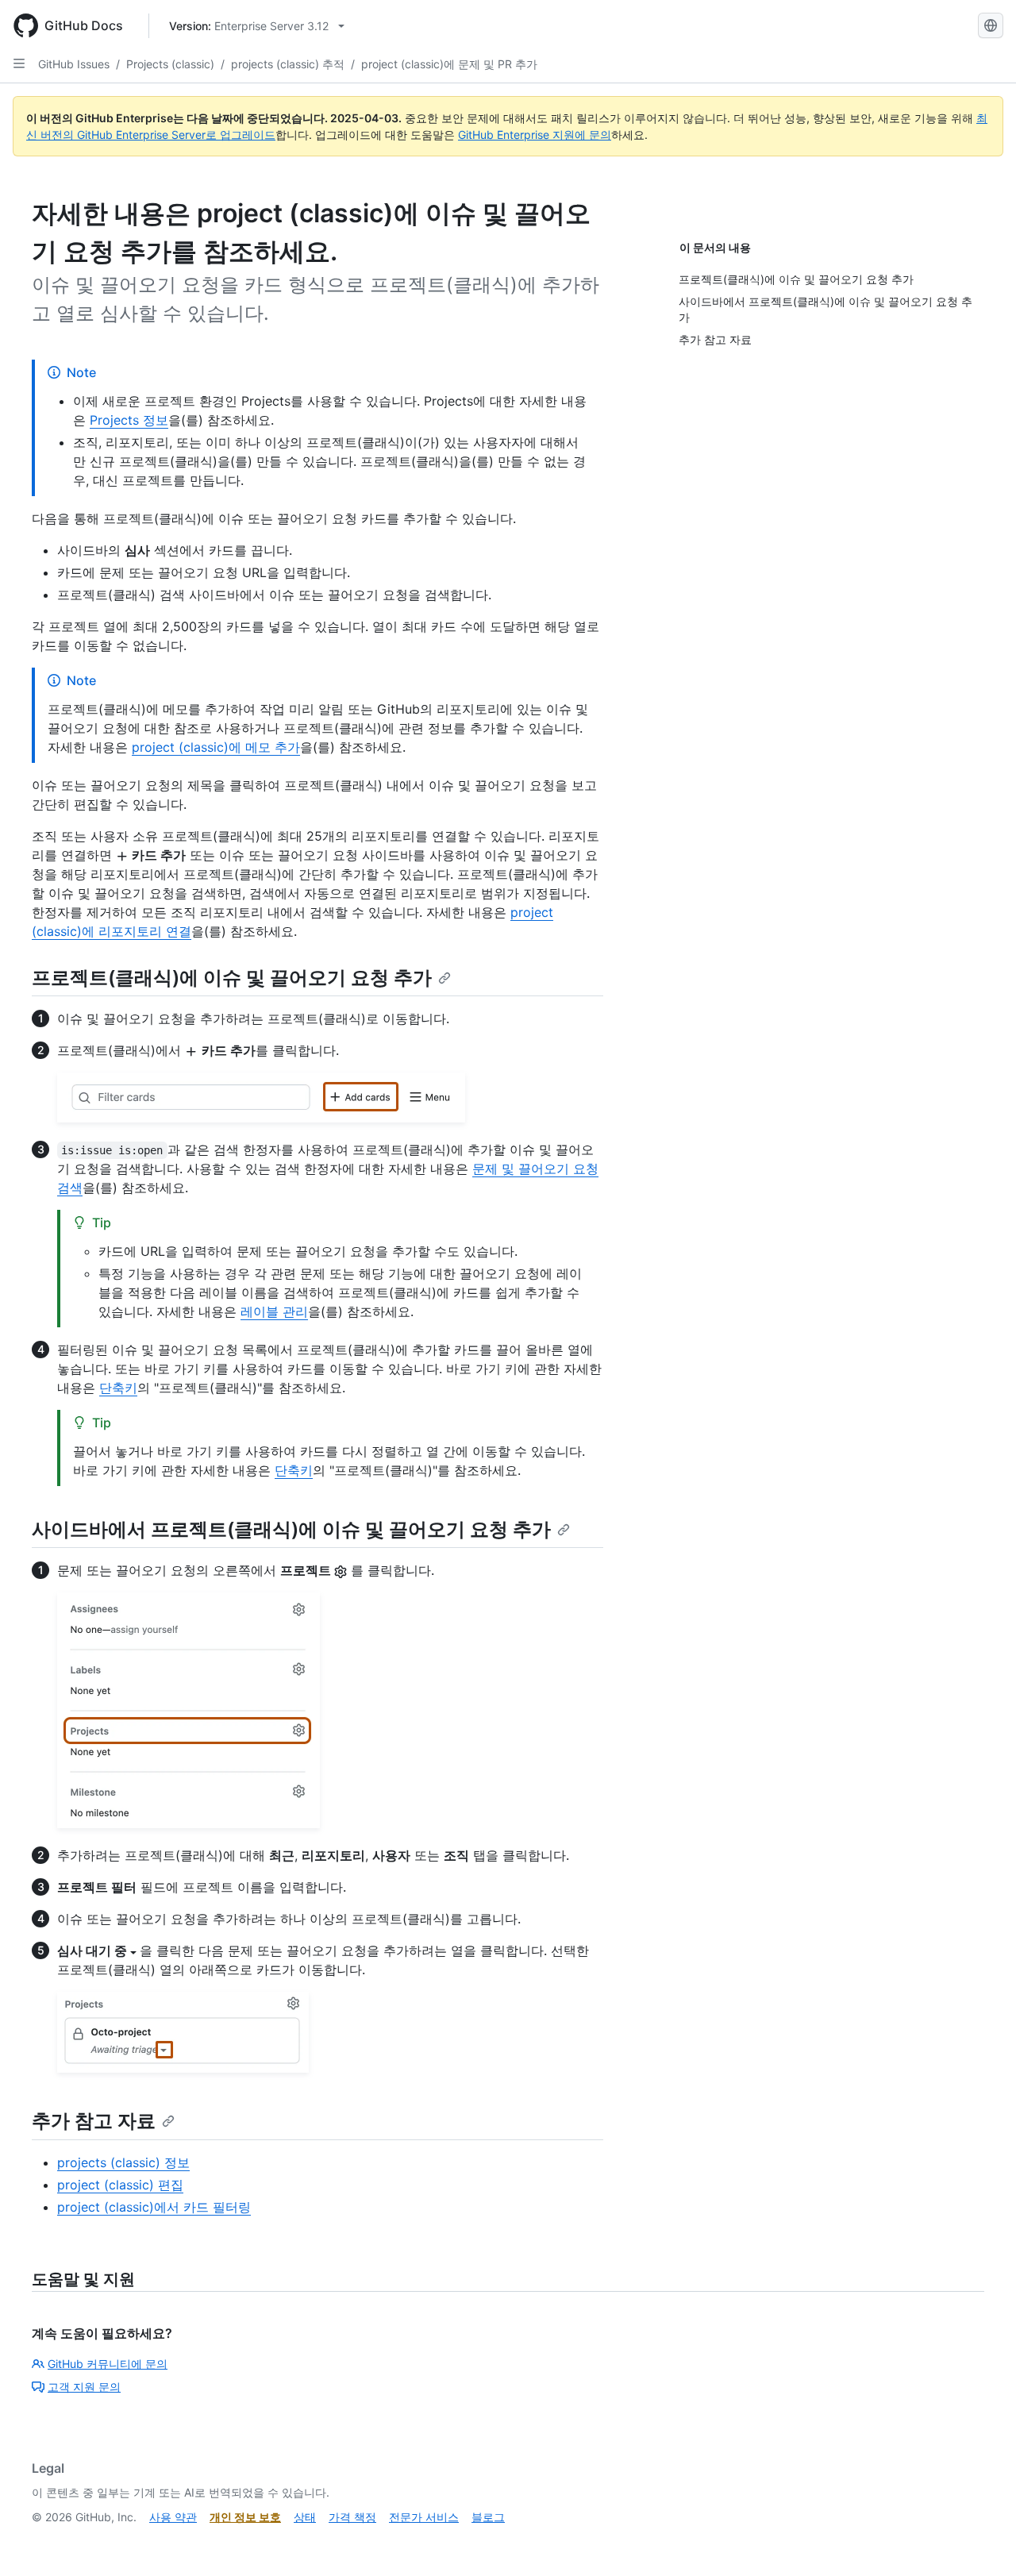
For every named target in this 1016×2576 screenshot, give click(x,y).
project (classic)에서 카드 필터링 (154, 2207)
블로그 (488, 2517)
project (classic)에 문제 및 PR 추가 (449, 64)
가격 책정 (352, 2517)
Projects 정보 (129, 420)
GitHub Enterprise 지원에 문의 (535, 135)
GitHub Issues (74, 64)
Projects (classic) (170, 64)
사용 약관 (173, 2517)
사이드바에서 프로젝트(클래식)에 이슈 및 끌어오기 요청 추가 (291, 1529)
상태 (305, 2517)
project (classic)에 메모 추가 (216, 747)
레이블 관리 (274, 1311)
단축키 (118, 1388)
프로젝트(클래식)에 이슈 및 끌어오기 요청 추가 (232, 978)
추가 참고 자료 (94, 2121)
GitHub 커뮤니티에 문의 (108, 2364)
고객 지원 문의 (84, 2387)
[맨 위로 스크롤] (981, 2541)
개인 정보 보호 (245, 2517)
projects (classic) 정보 (123, 2162)
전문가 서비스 (424, 2517)
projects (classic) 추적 (288, 64)
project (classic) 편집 (120, 2185)
